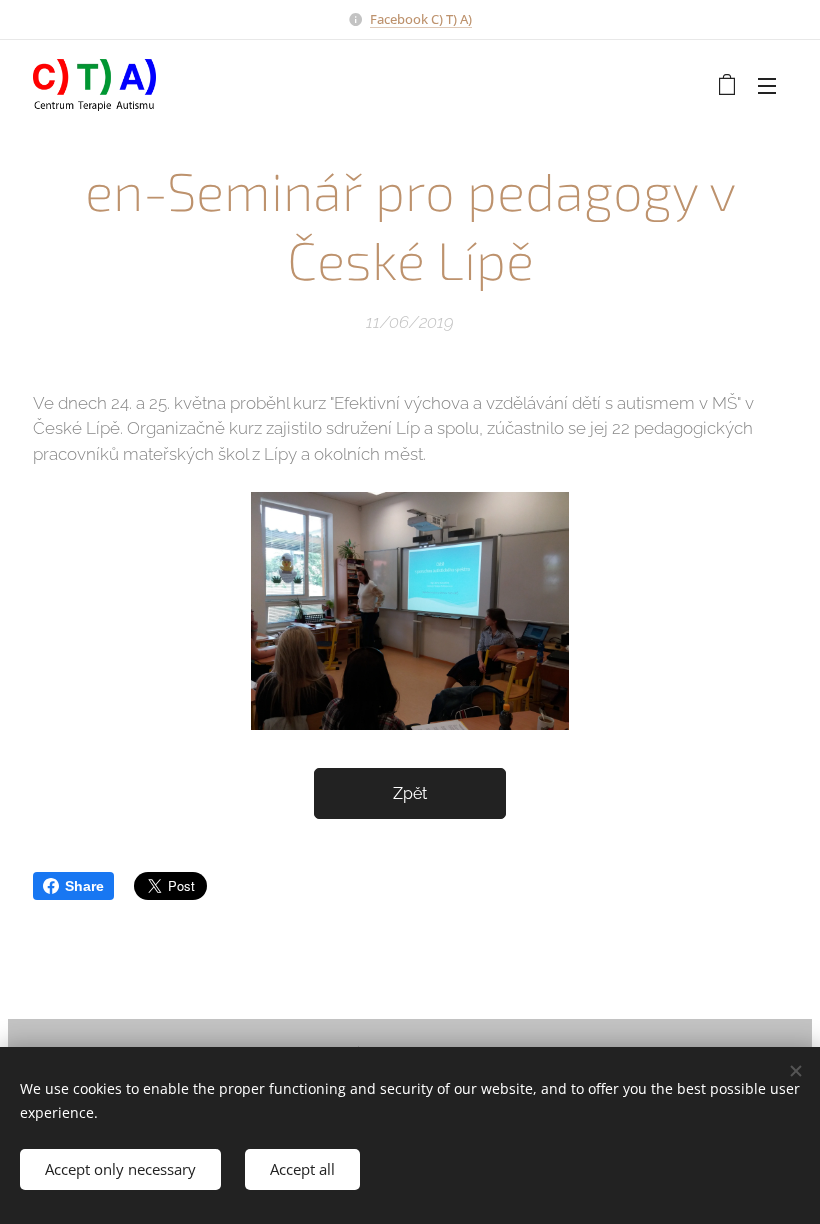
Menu (767, 85)
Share (84, 886)
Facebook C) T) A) (421, 19)
